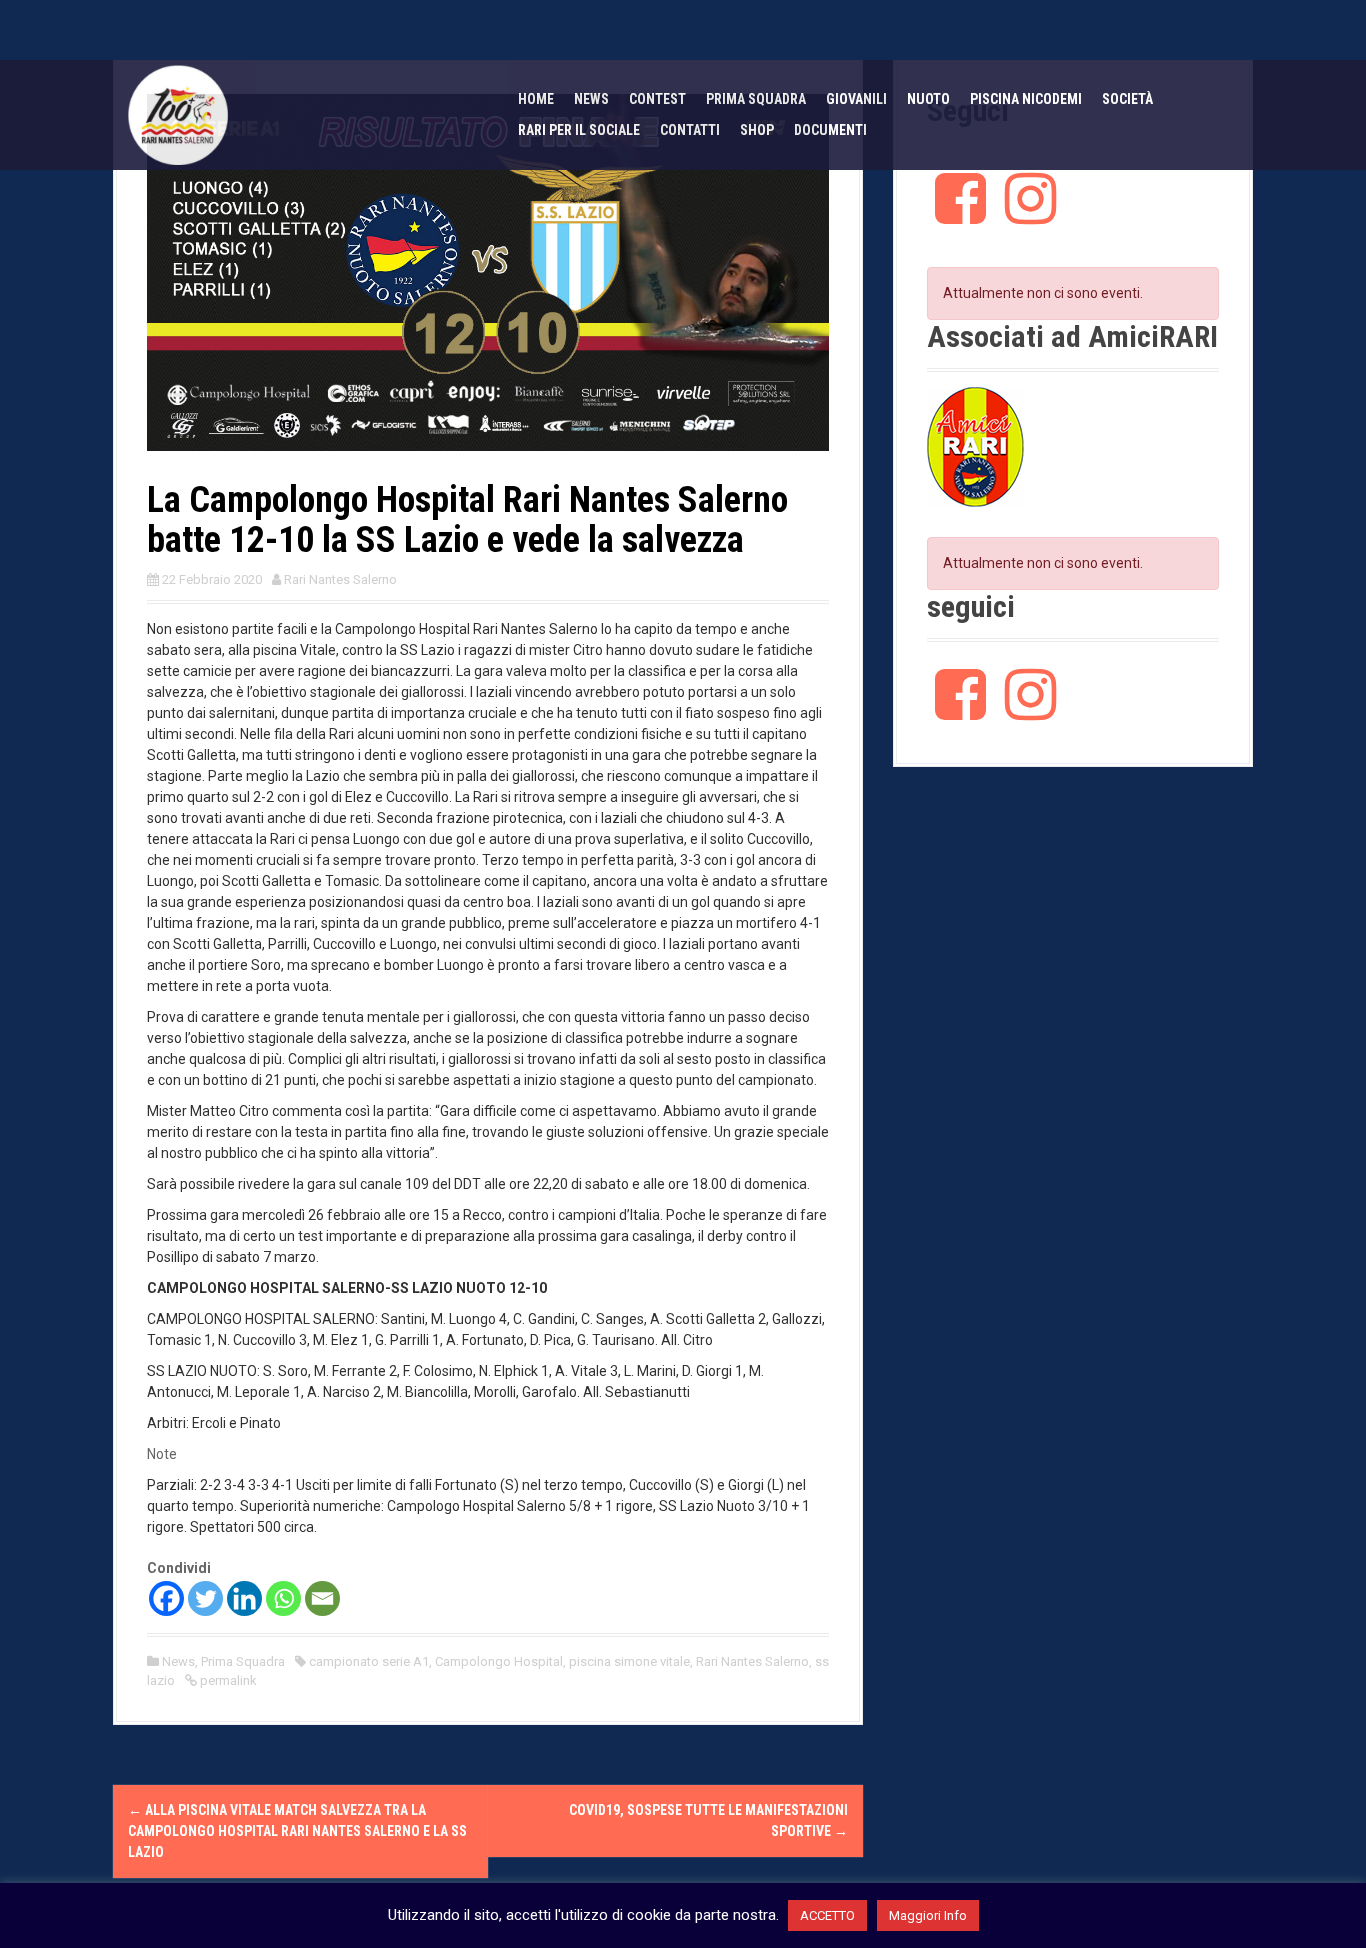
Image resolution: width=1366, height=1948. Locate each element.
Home (536, 99)
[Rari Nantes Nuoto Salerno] (178, 114)
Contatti (690, 130)
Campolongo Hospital (499, 1661)
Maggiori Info (928, 1915)
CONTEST (657, 99)
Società (1127, 99)
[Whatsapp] (283, 1598)
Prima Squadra (243, 1661)
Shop (757, 130)
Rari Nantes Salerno (340, 579)
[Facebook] (166, 1598)
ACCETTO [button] (827, 1915)
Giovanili (856, 99)
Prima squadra (756, 99)
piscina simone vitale (629, 1661)
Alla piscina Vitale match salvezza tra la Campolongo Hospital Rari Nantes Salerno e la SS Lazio (297, 1831)
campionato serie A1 (369, 1661)
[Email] (322, 1598)
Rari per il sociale (579, 130)
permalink (227, 1680)
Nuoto (928, 99)
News (591, 99)
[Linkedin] (244, 1598)
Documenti (830, 130)
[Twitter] (205, 1598)
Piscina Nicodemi (1026, 99)
